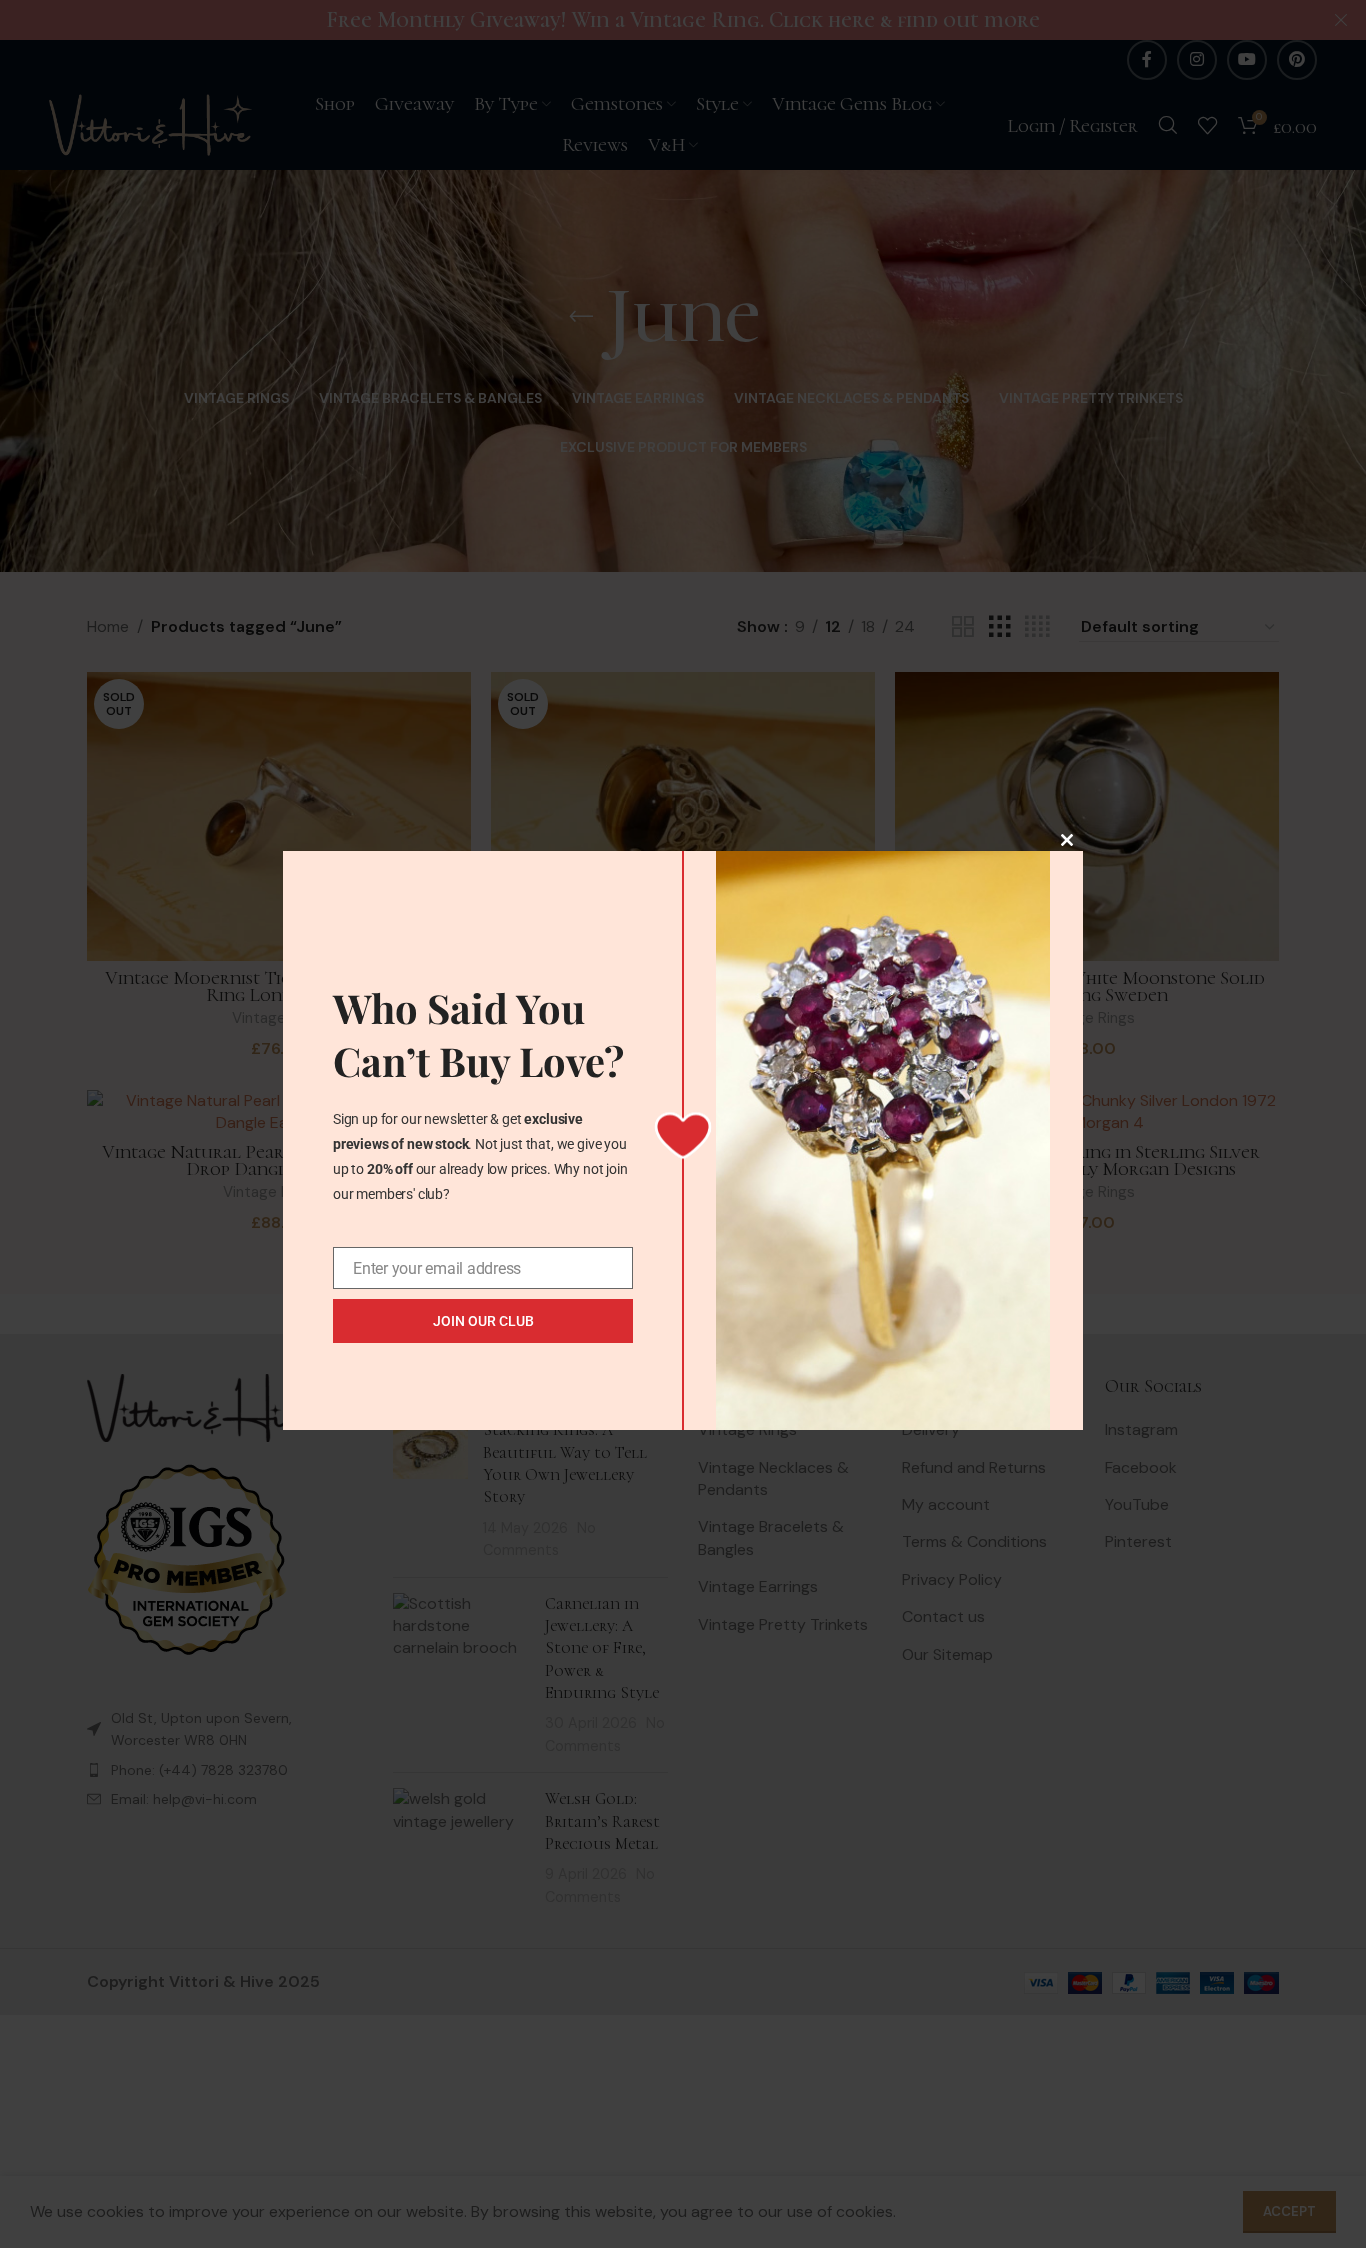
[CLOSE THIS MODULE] (1067, 840)
